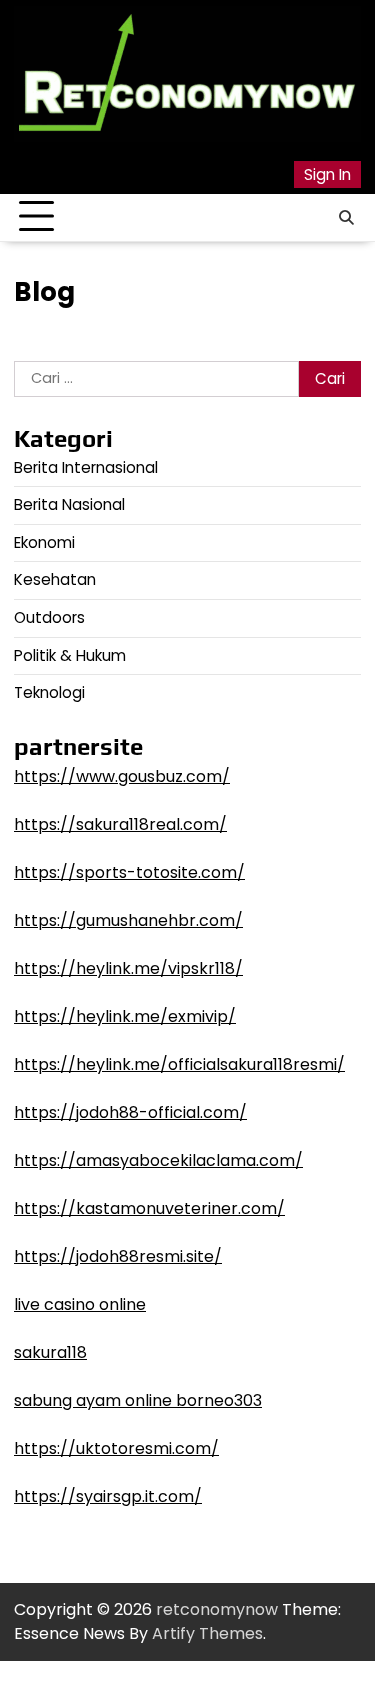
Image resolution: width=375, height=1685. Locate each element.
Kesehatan (55, 579)
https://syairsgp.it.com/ (108, 1496)
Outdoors (49, 617)
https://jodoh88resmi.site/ (118, 1256)
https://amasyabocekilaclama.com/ (158, 1160)
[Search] (346, 217)
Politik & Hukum (70, 655)
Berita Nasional (69, 504)
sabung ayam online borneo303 (138, 1400)
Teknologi (49, 692)
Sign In (327, 174)
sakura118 (50, 1352)
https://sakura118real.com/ (120, 824)
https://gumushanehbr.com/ (128, 920)
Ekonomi (44, 542)
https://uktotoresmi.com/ (116, 1448)
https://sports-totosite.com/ (129, 872)
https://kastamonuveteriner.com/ (149, 1208)
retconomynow (217, 1609)
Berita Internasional (86, 467)
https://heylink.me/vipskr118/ (128, 968)
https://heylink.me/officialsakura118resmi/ (179, 1064)
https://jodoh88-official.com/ (130, 1112)
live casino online (80, 1304)
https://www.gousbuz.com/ (122, 776)
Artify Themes (207, 1633)
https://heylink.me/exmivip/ (125, 1016)
